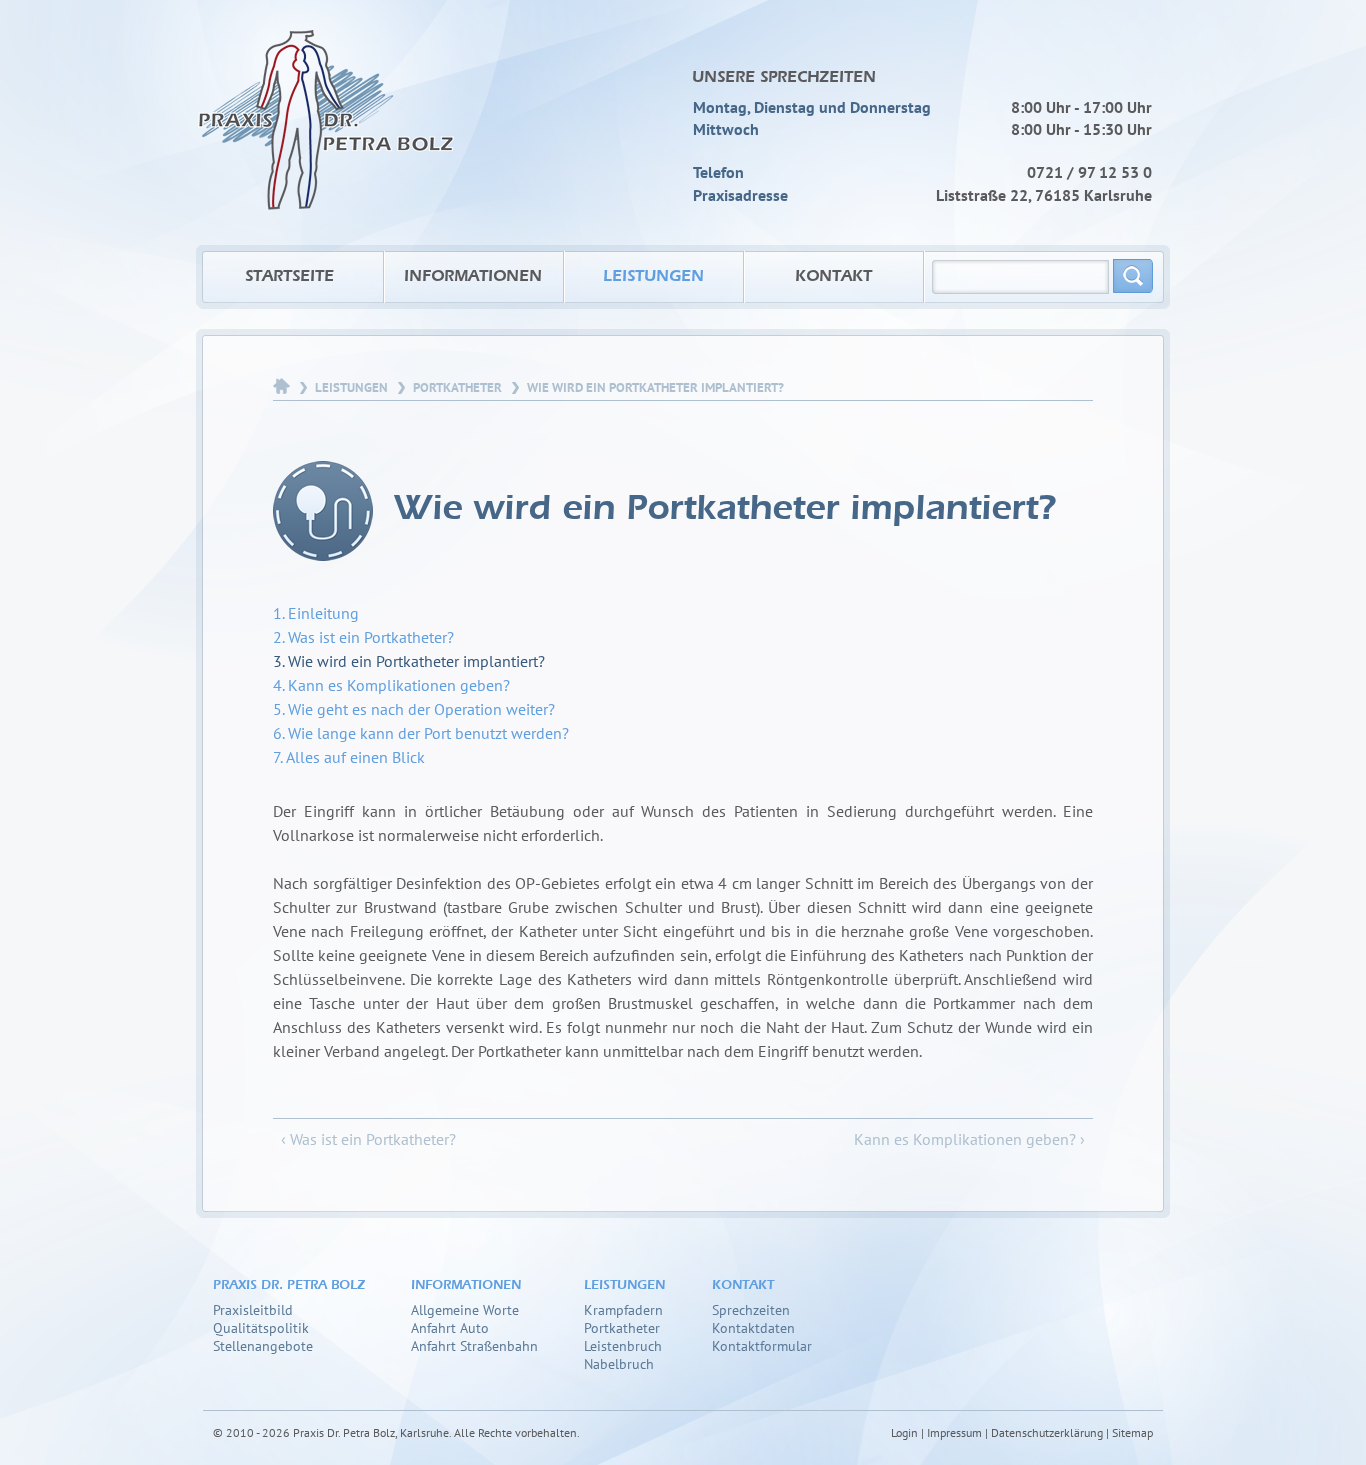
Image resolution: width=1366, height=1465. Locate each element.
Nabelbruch (619, 1363)
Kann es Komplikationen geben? (399, 685)
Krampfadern (623, 1309)
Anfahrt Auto (450, 1327)
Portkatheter (457, 387)
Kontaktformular (762, 1345)
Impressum (954, 1432)
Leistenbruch (623, 1345)
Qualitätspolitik (261, 1327)
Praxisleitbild (253, 1309)
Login (904, 1432)
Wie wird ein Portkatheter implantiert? (416, 661)
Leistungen (653, 277)
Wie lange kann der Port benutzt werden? (428, 733)
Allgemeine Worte (465, 1309)
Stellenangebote (263, 1345)
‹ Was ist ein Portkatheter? (368, 1139)
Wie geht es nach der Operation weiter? (421, 709)
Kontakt (833, 277)
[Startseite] (326, 105)
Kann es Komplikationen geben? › (969, 1139)
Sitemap (1132, 1432)
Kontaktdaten (753, 1327)
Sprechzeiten (751, 1309)
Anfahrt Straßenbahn (474, 1345)
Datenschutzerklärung (1047, 1432)
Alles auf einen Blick (355, 757)
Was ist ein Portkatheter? (371, 637)
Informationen (473, 277)
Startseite (289, 277)
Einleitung (323, 613)
